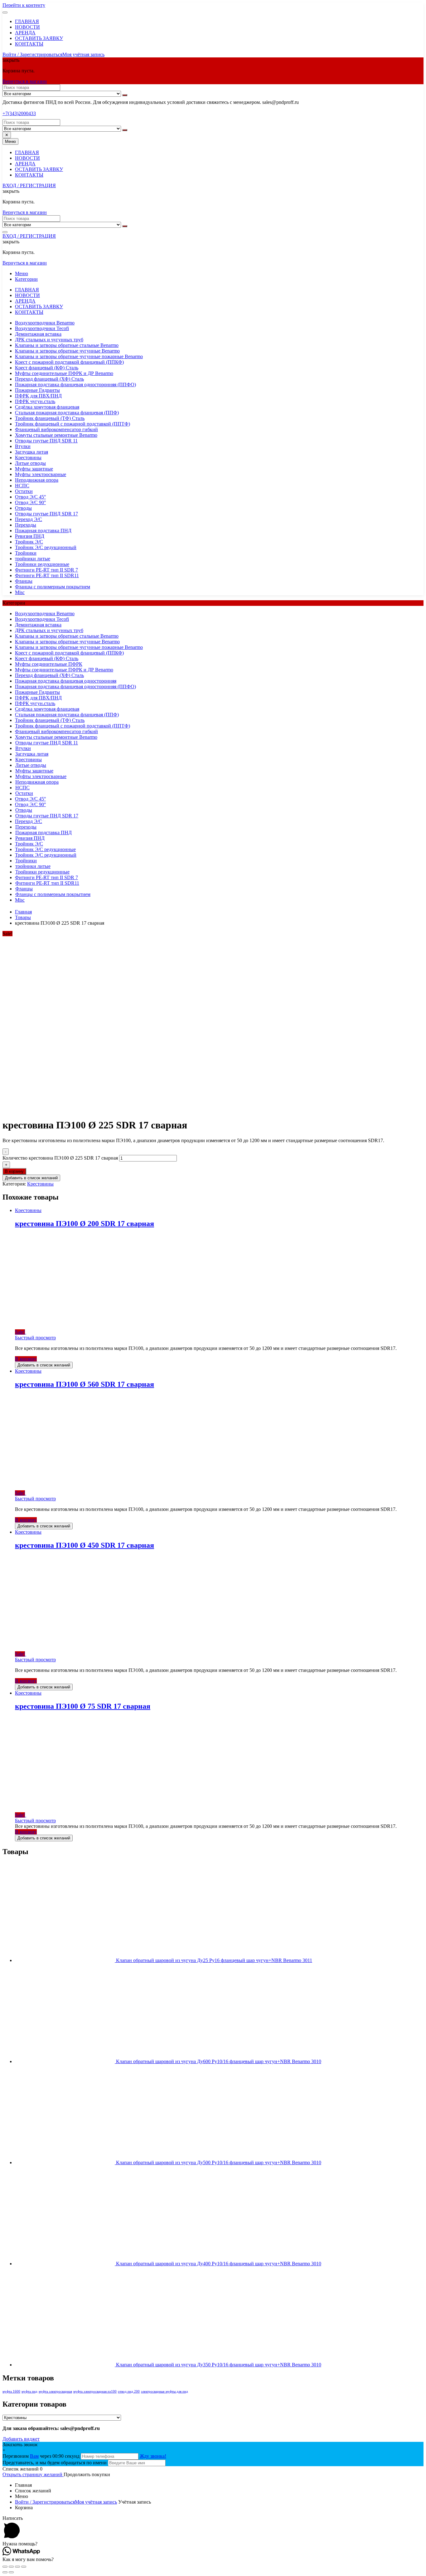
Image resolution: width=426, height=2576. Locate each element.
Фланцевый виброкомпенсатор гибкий (56, 429)
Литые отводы (30, 463)
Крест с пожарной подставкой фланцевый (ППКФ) (69, 362)
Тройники (26, 553)
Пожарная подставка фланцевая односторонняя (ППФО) (75, 385)
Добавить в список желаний (31, 1178)
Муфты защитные (34, 469)
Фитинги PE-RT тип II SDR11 (47, 575)
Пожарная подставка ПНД (43, 531)
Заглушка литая (31, 452)
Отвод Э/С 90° (30, 502)
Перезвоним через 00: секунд (42, 2456)
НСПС (22, 486)
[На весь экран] (17, 2567)
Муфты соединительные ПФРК (49, 664)
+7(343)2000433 (19, 113)
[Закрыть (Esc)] (5, 2567)
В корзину (14, 1171)
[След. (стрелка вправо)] (11, 2572)
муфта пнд (29, 2391)
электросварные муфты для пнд (165, 2391)
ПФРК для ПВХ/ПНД (38, 396)
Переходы (26, 525)
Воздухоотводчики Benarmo (45, 323)
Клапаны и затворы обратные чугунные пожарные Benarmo (79, 356)
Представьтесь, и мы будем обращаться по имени (55, 2463)
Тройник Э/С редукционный (46, 547)
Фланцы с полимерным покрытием (53, 587)
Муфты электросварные (41, 474)
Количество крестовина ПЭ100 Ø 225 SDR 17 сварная (60, 1158)
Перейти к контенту (24, 5)
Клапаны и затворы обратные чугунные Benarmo (67, 351)
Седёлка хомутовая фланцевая (47, 407)
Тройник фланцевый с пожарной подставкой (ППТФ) (73, 424)
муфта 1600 (11, 2391)
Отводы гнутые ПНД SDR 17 (46, 514)
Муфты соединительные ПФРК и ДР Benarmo (64, 373)
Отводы (23, 508)
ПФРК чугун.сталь (35, 401)
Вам (34, 2456)
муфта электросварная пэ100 (95, 2391)
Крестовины (28, 458)
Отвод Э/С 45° (30, 497)
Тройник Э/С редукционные (45, 849)
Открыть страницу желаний (33, 2474)
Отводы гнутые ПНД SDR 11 (46, 441)
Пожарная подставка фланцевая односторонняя (66, 681)
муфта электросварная (55, 2391)
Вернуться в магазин (25, 81)
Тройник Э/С (29, 542)
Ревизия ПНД (30, 536)
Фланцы (24, 581)
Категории (26, 279)
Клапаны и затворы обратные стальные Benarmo (67, 345)
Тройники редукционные (42, 564)
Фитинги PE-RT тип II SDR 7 (46, 570)
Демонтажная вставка (38, 334)
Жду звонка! (153, 2456)
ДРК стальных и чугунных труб (49, 340)
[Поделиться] (11, 2567)
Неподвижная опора (37, 480)
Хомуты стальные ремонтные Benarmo (56, 435)
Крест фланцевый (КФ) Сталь (47, 368)
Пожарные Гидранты (37, 390)
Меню (22, 273)
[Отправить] (125, 95)
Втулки (23, 446)
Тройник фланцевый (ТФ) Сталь (50, 418)
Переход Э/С (29, 519)
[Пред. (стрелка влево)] (5, 2572)
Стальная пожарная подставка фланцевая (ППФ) (67, 413)
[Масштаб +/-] (24, 2567)
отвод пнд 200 (129, 2391)
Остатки (24, 491)
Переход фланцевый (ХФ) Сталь (49, 379)
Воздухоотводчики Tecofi (42, 328)
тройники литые (33, 559)
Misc (20, 592)
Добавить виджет (21, 2439)
